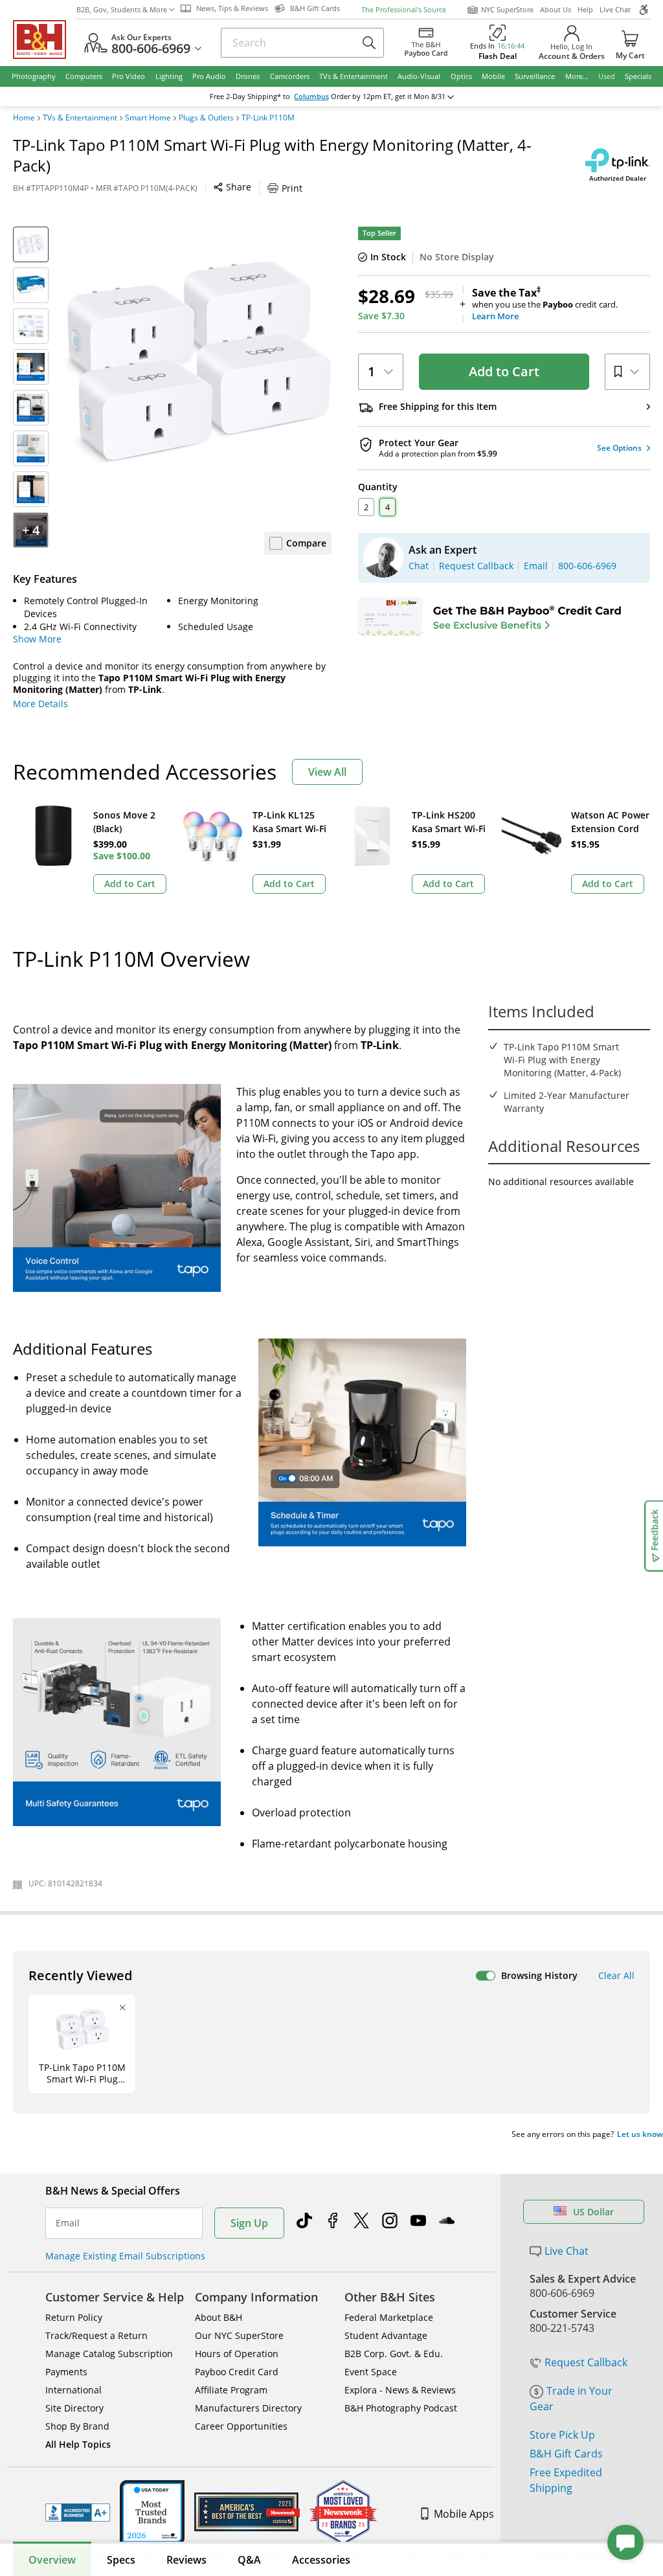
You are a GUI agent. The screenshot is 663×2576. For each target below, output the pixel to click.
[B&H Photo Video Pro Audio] (45, 40)
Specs (121, 2560)
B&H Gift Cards (566, 2454)
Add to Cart (504, 371)
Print (292, 188)
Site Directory (74, 2408)
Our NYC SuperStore (239, 2335)
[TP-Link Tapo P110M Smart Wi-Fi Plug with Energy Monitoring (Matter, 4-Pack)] (197, 362)
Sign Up (249, 2223)
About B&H (219, 2317)
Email (68, 2223)
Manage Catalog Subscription (109, 2354)
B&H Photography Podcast (401, 2408)
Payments (66, 2372)
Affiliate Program (231, 2390)
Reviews (186, 2560)
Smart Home (148, 118)
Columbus (311, 96)
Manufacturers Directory (248, 2408)
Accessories (321, 2560)
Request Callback (586, 2362)
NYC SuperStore (507, 9)
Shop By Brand (77, 2426)
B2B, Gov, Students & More (122, 9)
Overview (52, 2560)
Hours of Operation (237, 2354)
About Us (556, 9)
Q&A (249, 2560)
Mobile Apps (464, 2514)
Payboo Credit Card (237, 2372)
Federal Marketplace (389, 2317)
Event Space (371, 2372)
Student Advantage (386, 2335)
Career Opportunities (241, 2426)
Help (585, 9)
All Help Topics (78, 2444)
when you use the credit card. (545, 304)
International (73, 2390)
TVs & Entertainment (80, 118)
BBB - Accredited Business (78, 2513)
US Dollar (593, 2212)
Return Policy (74, 2317)
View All (327, 772)
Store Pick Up (562, 2435)
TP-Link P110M (268, 118)
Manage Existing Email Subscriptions (125, 2256)
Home (24, 118)
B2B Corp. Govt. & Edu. (394, 2354)
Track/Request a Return (96, 2335)
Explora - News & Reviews (400, 2390)
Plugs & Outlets (206, 118)
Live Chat (615, 9)
